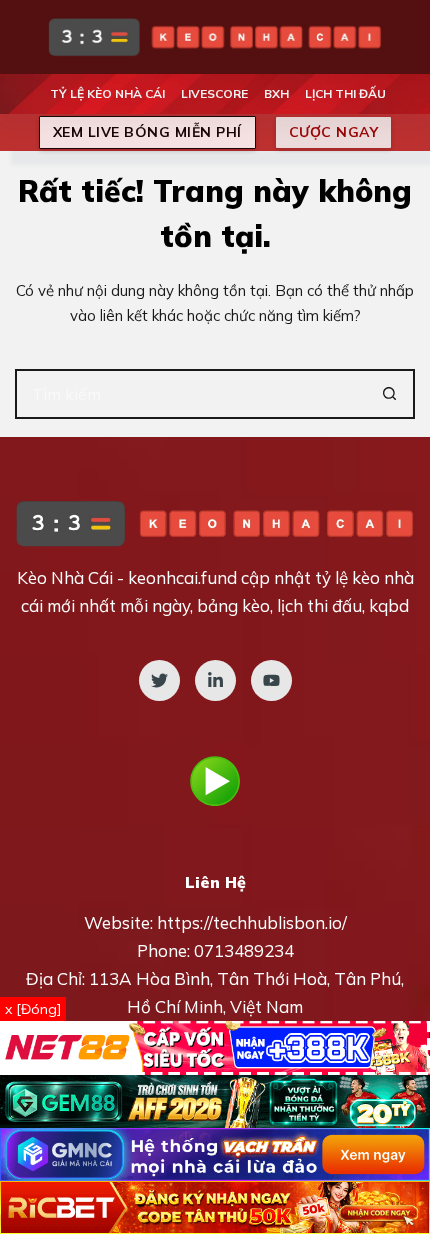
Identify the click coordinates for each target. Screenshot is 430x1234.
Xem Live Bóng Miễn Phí (147, 132)
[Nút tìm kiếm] (390, 394)
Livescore (214, 93)
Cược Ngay (334, 132)
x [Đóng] (33, 1009)
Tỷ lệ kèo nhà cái (107, 93)
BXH (276, 93)
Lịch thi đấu (345, 93)
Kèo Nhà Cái (65, 577)
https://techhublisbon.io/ (252, 922)
